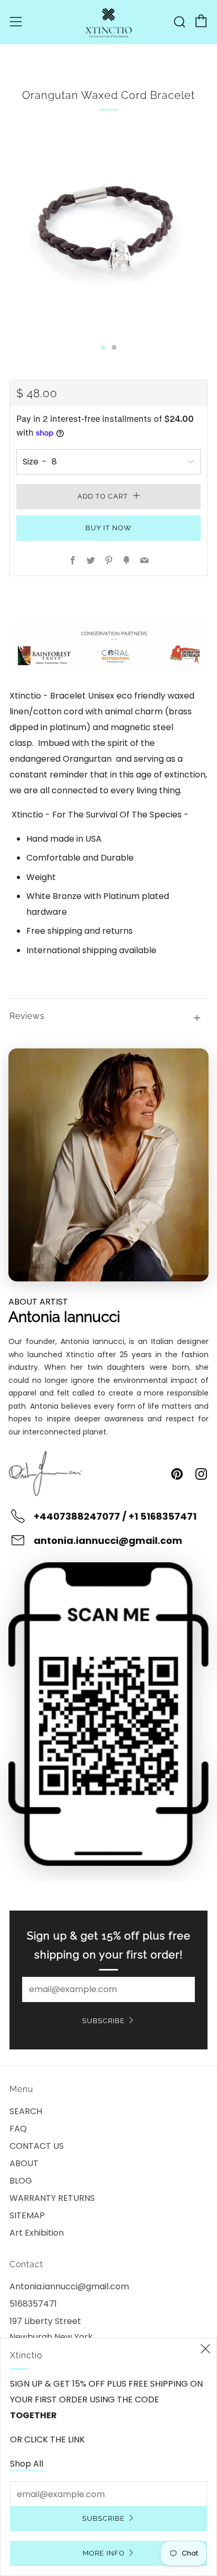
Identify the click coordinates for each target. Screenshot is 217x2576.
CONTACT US (37, 2146)
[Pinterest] (177, 1474)
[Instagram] (201, 1474)
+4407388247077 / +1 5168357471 (115, 1516)
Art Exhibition (37, 2233)
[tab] (103, 347)
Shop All (27, 2464)
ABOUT (24, 2163)
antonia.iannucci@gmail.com (108, 1540)
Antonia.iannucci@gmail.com (69, 2286)
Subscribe (103, 2021)
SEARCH (26, 2111)
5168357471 (33, 2304)
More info (104, 2553)
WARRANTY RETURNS (52, 2198)
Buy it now (108, 528)
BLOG (21, 2181)
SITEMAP (27, 2215)
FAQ (18, 2129)
